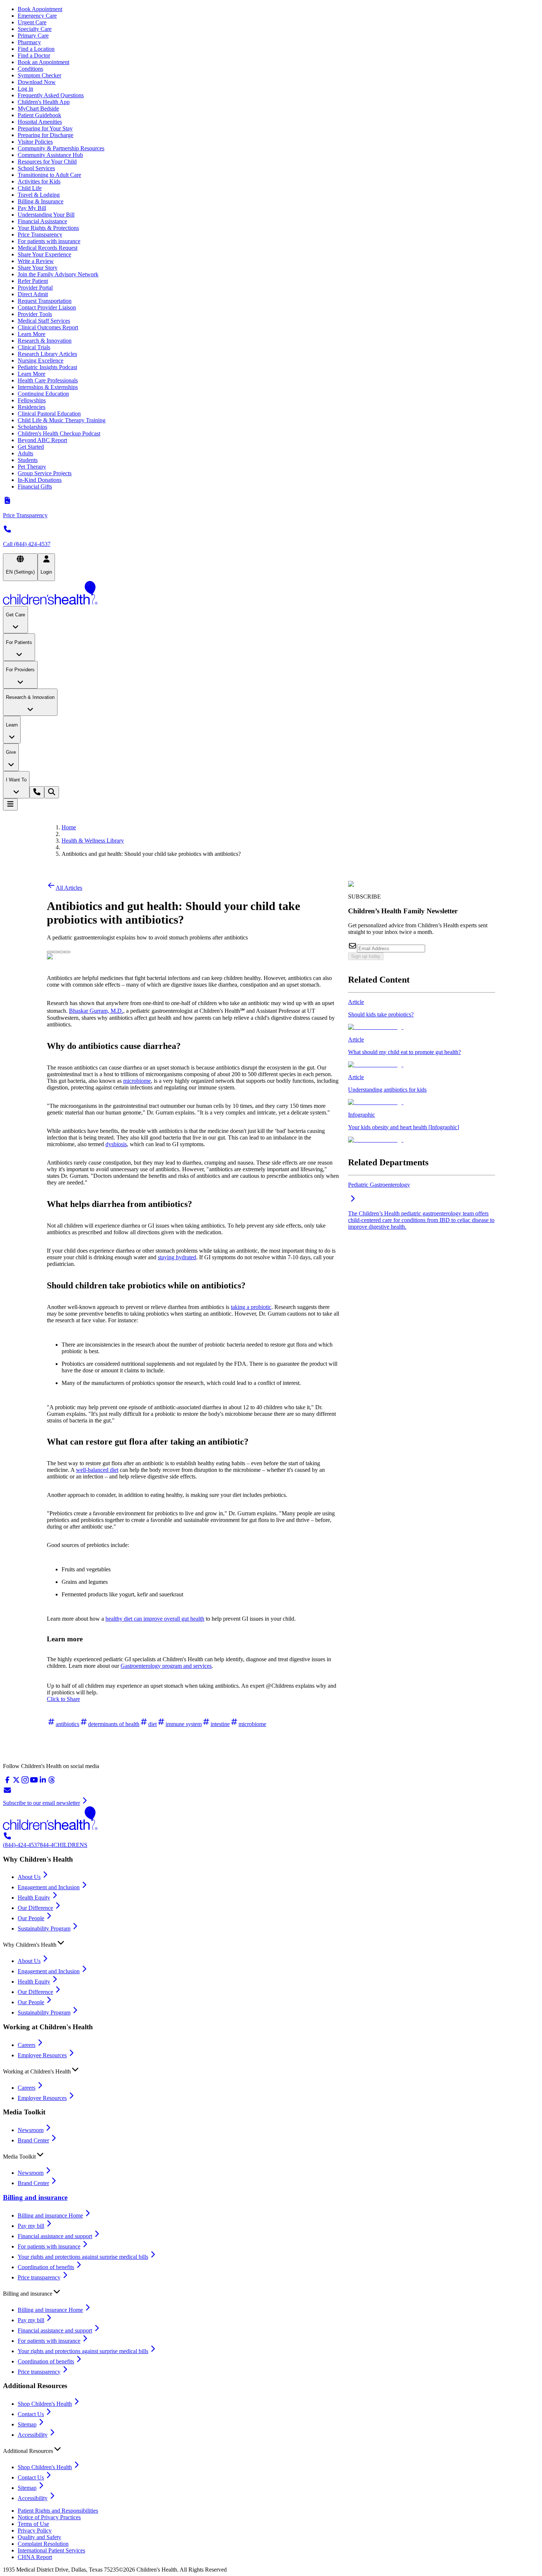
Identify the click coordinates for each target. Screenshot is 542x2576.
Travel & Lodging (39, 195)
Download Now (37, 82)
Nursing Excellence (41, 360)
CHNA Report (35, 2557)
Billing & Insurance (41, 201)
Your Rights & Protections (48, 228)
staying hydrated (177, 1257)
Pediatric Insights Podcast (47, 367)
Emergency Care (37, 16)
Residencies (32, 407)
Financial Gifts (35, 486)
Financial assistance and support (55, 2236)
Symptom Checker (39, 75)
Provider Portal (35, 288)
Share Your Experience (44, 254)
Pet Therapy (32, 467)
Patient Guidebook (39, 115)
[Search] (52, 792)
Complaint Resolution (43, 2544)
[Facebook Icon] (56, 950)
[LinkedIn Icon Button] (62, 952)
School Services (36, 168)
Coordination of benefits (46, 2267)
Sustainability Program (44, 1928)
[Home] (271, 594)
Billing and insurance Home (50, 2215)
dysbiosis (116, 1144)
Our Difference (35, 1908)
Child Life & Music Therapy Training (62, 420)
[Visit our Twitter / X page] (16, 1782)
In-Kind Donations (40, 480)
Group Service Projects (45, 473)
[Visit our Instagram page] (25, 1782)
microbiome (137, 1081)
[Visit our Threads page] (52, 1782)
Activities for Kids (39, 181)
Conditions (30, 69)
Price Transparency (40, 234)
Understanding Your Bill (46, 215)
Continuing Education (43, 394)
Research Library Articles (47, 354)
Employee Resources (42, 2055)
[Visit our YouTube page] (34, 1782)
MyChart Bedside (38, 108)
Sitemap (27, 2424)
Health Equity (34, 1898)
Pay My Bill (32, 208)
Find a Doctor (34, 55)
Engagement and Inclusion (49, 1887)
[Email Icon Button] (67, 952)
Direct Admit (33, 294)
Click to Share (63, 1699)
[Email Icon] (67, 950)
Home (69, 827)
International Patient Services (51, 2550)
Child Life (30, 188)
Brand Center (33, 2140)
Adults (25, 453)
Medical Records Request (48, 248)
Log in (25, 89)
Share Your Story (38, 268)
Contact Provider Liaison (47, 307)
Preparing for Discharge (46, 135)
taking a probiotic (251, 1307)
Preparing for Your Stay (45, 128)
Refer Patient (33, 281)
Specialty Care (35, 29)
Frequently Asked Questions (51, 95)
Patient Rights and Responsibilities (58, 2511)
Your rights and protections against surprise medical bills (83, 2257)
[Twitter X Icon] (50, 950)
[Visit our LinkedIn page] (43, 1782)
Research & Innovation (45, 341)
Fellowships (32, 400)
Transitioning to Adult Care (49, 175)
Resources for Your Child (47, 162)
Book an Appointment (44, 62)
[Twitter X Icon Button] (50, 952)
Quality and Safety (39, 2537)
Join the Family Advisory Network (58, 274)
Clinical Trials (34, 347)
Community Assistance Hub (50, 155)
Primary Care (33, 36)
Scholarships (32, 427)
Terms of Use (33, 2524)
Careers (27, 2045)
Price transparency (39, 2277)
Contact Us (31, 2414)
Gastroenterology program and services (166, 1666)
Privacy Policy (35, 2530)
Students (28, 460)
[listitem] (422, 1015)
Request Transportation (45, 301)
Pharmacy (29, 42)
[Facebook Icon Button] (56, 952)
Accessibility (33, 2435)
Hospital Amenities (40, 122)
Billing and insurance (35, 2197)
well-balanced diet (97, 1470)
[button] (271, 1943)
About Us (29, 1877)
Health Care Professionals (48, 380)
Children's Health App (44, 102)
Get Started (31, 447)
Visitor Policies (35, 142)
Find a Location (36, 49)
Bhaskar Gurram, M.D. (96, 1011)
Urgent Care (32, 22)
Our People (31, 1918)
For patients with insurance (49, 241)
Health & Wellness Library (93, 841)
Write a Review (36, 261)
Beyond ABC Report (42, 440)
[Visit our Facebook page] (7, 1782)
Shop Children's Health (45, 2404)
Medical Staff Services (44, 321)
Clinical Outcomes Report (48, 327)
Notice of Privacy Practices (49, 2517)
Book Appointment (40, 9)
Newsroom (31, 2130)
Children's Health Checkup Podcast (59, 433)
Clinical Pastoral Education (49, 414)
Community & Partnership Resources (61, 148)
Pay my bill (31, 2226)
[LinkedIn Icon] (62, 950)
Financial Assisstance (42, 221)
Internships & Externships (48, 387)
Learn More (32, 334)
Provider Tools (35, 314)
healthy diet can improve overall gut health (155, 1619)
